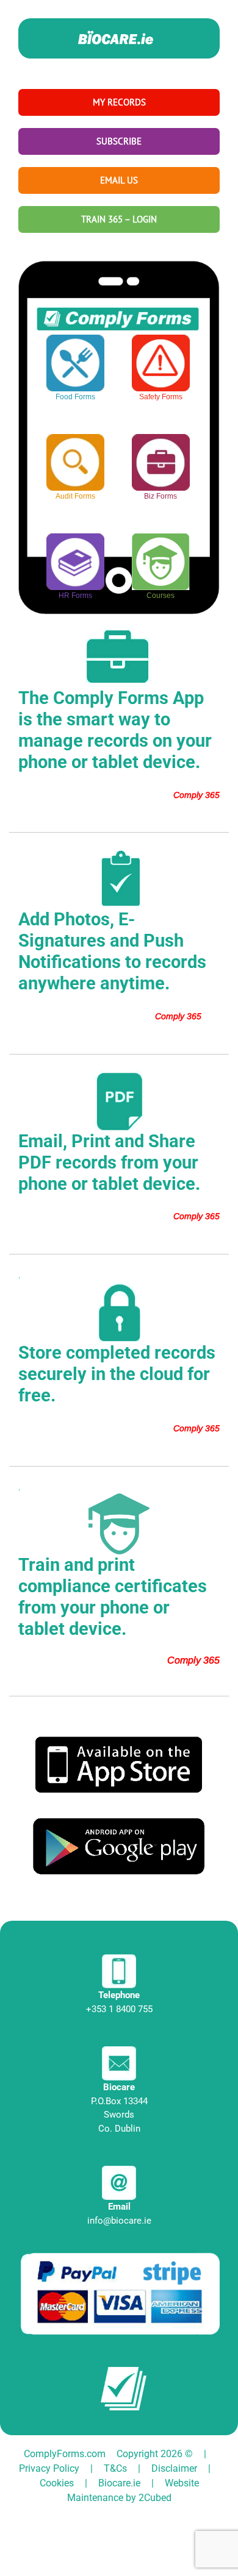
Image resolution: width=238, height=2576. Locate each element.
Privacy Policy (49, 2468)
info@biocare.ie (119, 2221)
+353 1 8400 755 (119, 2009)
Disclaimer (174, 2468)
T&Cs (115, 2468)
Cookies (57, 2483)
